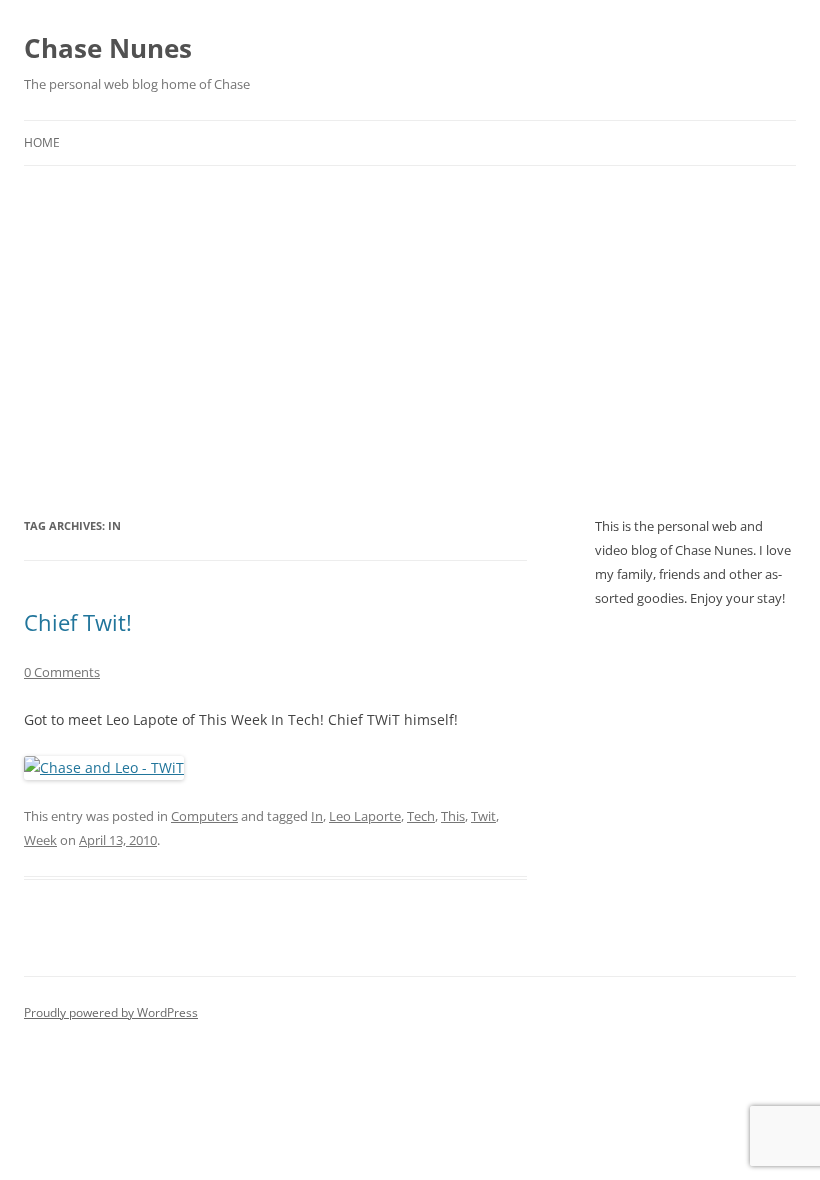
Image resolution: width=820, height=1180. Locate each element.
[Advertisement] (410, 316)
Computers (204, 816)
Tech (421, 816)
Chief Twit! (78, 622)
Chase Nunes (108, 48)
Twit (483, 816)
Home (42, 142)
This (453, 816)
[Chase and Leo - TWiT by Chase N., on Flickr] (104, 767)
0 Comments (62, 672)
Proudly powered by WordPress (111, 1012)
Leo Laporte (365, 816)
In (317, 816)
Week (40, 840)
